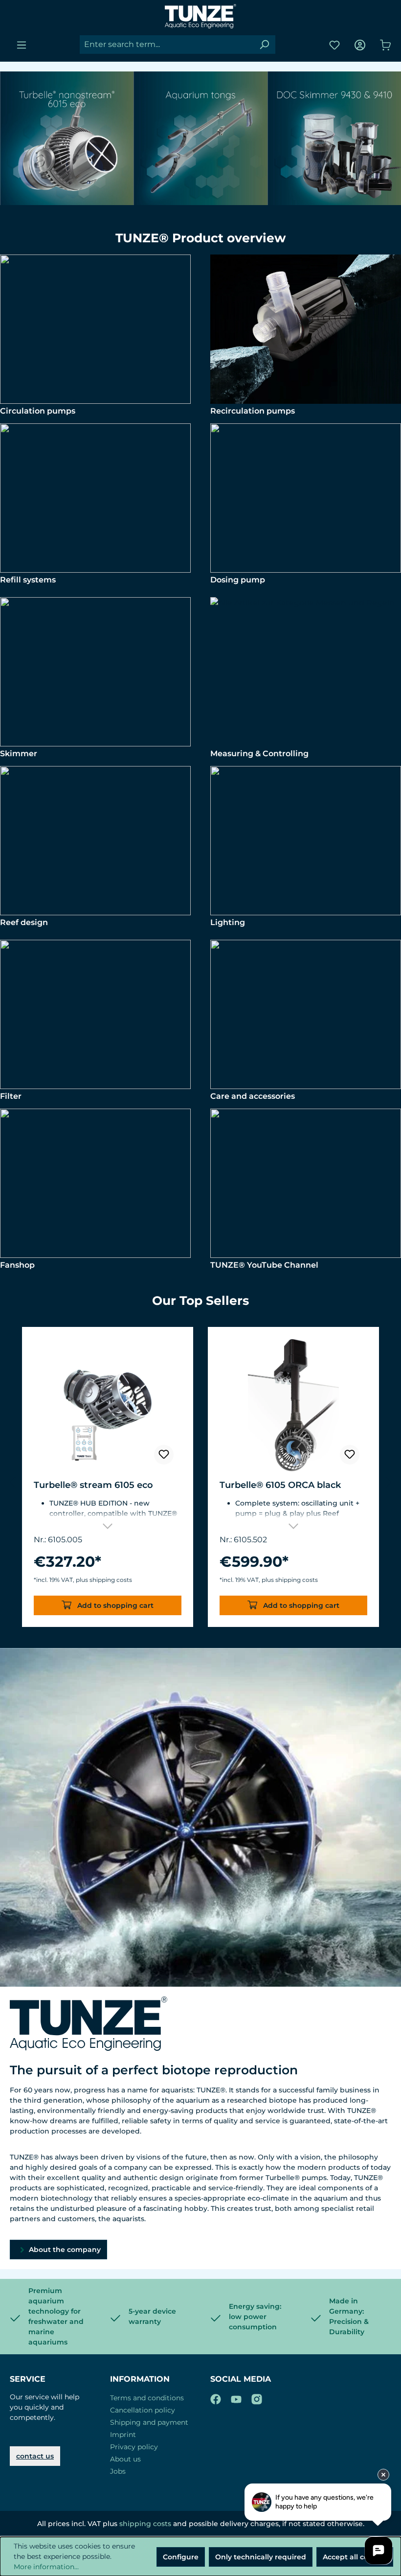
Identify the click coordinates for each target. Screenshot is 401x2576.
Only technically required (261, 2557)
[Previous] (12, 1483)
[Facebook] (216, 2397)
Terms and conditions (147, 2398)
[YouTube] (236, 2397)
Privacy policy (134, 2447)
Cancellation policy (143, 2410)
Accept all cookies (355, 2557)
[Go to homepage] (200, 16)
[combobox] (167, 45)
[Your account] (360, 45)
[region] (200, 1483)
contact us (35, 2456)
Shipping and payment (149, 2422)
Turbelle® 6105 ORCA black (280, 1485)
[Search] (264, 45)
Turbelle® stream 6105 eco (93, 1485)
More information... (46, 2567)
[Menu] (22, 45)
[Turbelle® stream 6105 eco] (108, 1405)
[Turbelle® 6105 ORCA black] (293, 1405)
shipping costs (145, 2524)
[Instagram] (257, 2397)
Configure (181, 2557)
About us (125, 2459)
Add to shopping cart (114, 1605)
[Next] (389, 1483)
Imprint (123, 2435)
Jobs (118, 2471)
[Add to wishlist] (164, 1455)
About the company (64, 2250)
